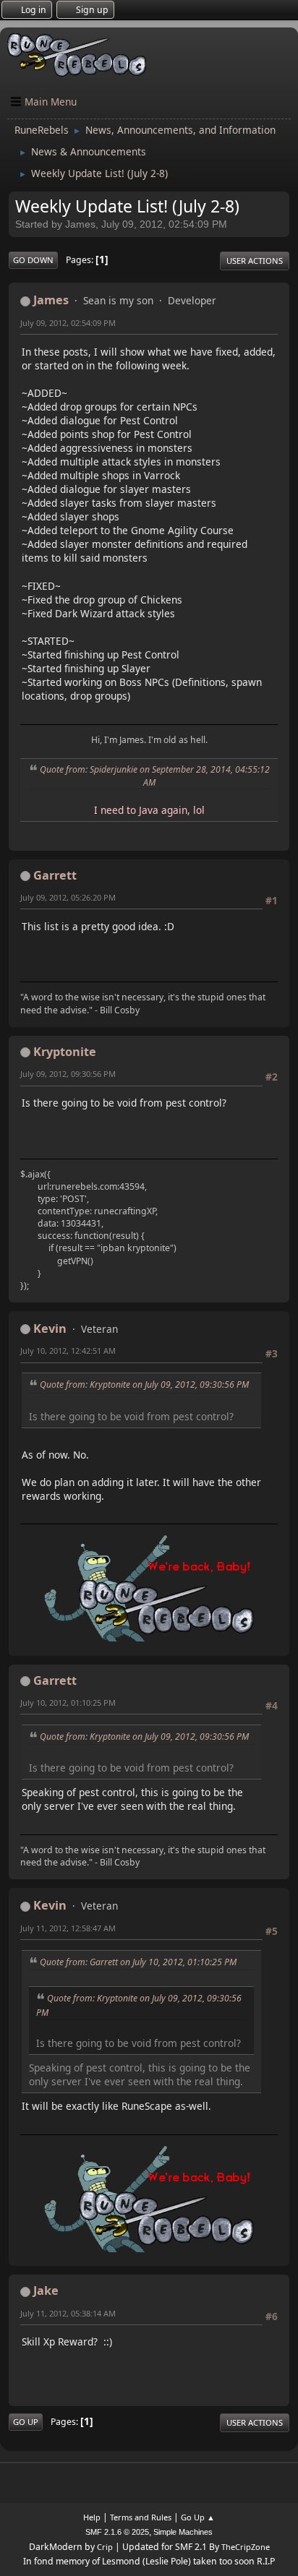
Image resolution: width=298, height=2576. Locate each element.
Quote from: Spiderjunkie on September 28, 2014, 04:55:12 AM (155, 776)
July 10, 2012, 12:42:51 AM (68, 1351)
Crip (105, 2547)
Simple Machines (183, 2532)
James (51, 300)
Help (92, 2517)
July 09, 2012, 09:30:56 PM (68, 1074)
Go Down (33, 260)
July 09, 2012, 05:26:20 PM (68, 897)
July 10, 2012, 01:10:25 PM (68, 1703)
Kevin (50, 1328)
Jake (46, 2291)
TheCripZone (246, 2547)
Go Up (26, 2422)
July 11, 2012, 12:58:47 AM (68, 1928)
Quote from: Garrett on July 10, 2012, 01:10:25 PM (138, 1962)
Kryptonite (65, 1052)
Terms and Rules (141, 2517)
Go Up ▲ (198, 2517)
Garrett (55, 875)
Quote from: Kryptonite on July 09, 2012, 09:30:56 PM (144, 1384)
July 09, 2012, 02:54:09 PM (68, 323)
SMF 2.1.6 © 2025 (117, 2532)
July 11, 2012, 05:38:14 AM (68, 2313)
